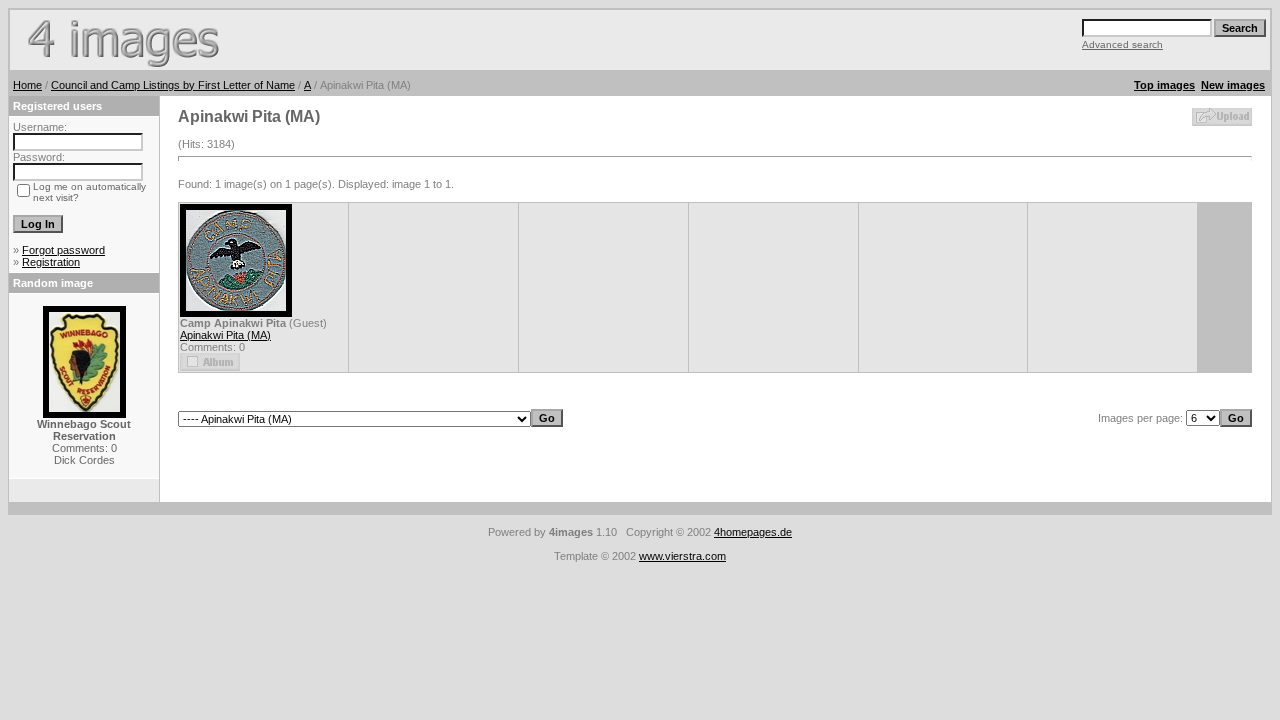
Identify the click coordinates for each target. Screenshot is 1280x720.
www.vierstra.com (682, 556)
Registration (51, 262)
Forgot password (63, 250)
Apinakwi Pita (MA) (225, 335)
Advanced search (1122, 44)
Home (27, 85)
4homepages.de (753, 532)
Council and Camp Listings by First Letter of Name (173, 85)
